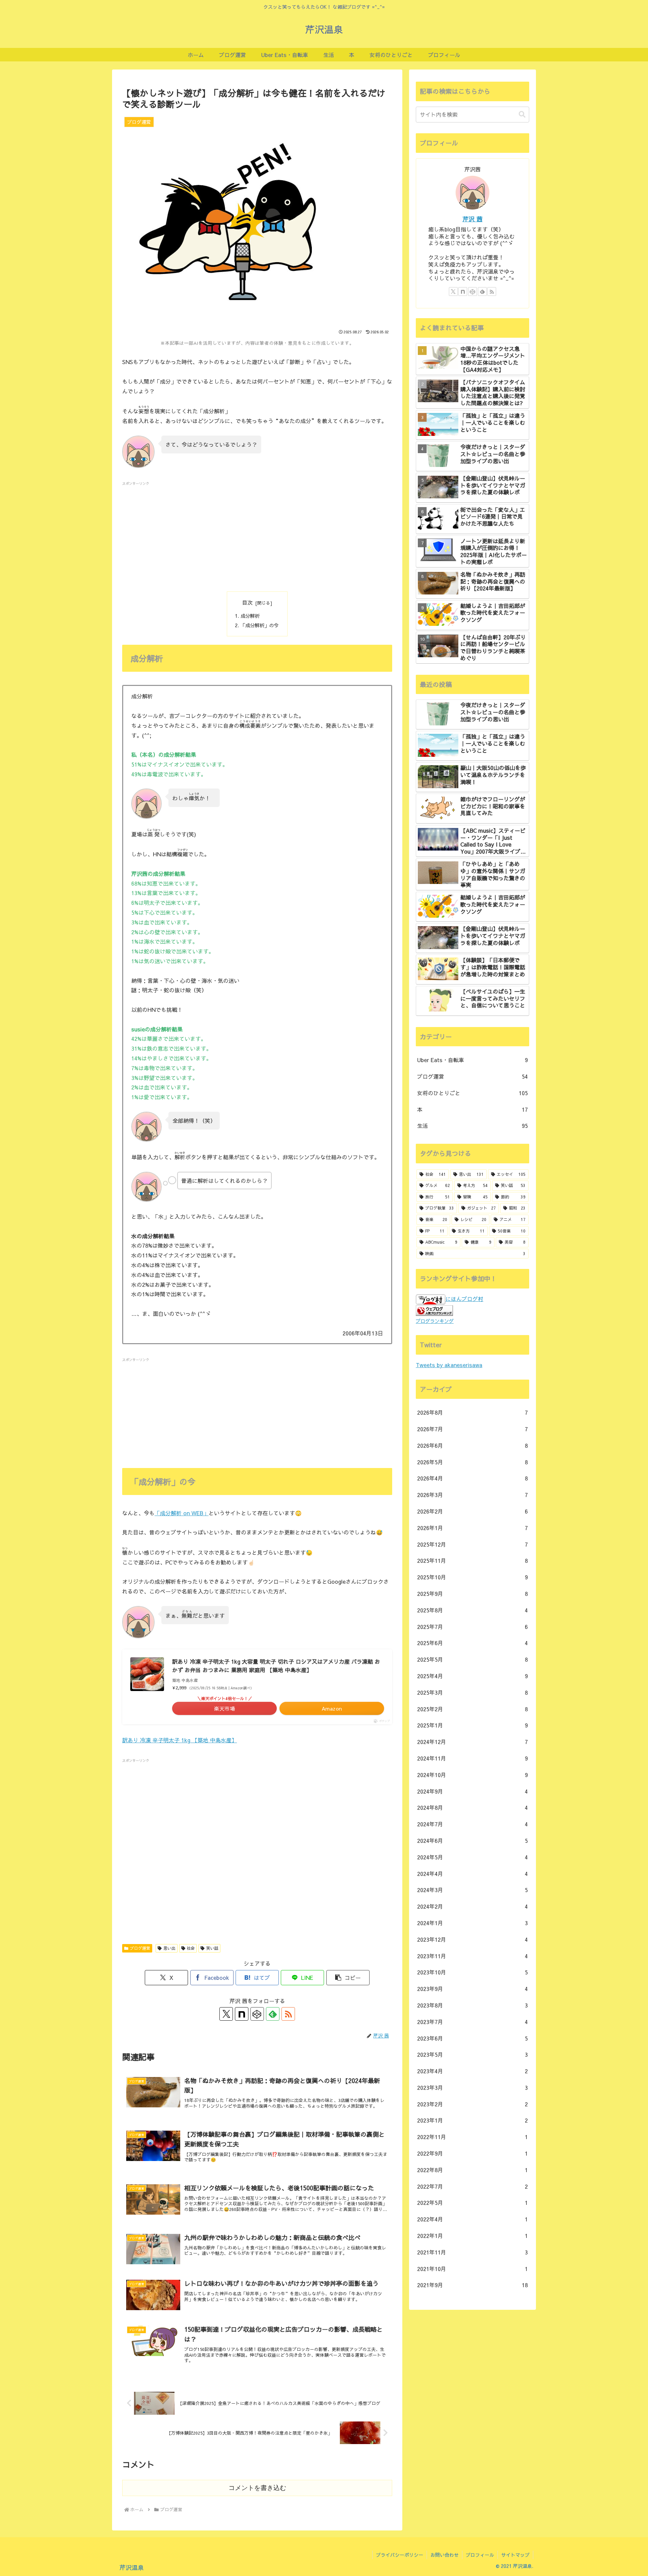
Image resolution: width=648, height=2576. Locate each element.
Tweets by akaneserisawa (449, 1365)
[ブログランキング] (434, 1309)
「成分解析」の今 (260, 625)
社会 (191, 1948)
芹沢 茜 (473, 219)
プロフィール (480, 2555)
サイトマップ (515, 2555)
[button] (348, 1978)
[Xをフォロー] (226, 2014)
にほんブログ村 (464, 1299)
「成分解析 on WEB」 (182, 1513)
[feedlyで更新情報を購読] (273, 2014)
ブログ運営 (140, 1948)
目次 (247, 602)
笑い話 (212, 1948)
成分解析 (250, 616)
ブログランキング (435, 1321)
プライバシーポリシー (400, 2555)
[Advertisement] (257, 534)
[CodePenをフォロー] (257, 2014)
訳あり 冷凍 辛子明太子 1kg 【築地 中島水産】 (180, 1740)
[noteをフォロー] (242, 2014)
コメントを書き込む (257, 2488)
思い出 (169, 1948)
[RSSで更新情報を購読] (288, 2014)
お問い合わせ (444, 2555)
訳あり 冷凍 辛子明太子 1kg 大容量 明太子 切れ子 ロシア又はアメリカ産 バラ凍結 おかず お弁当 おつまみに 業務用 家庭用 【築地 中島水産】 (276, 1666)
